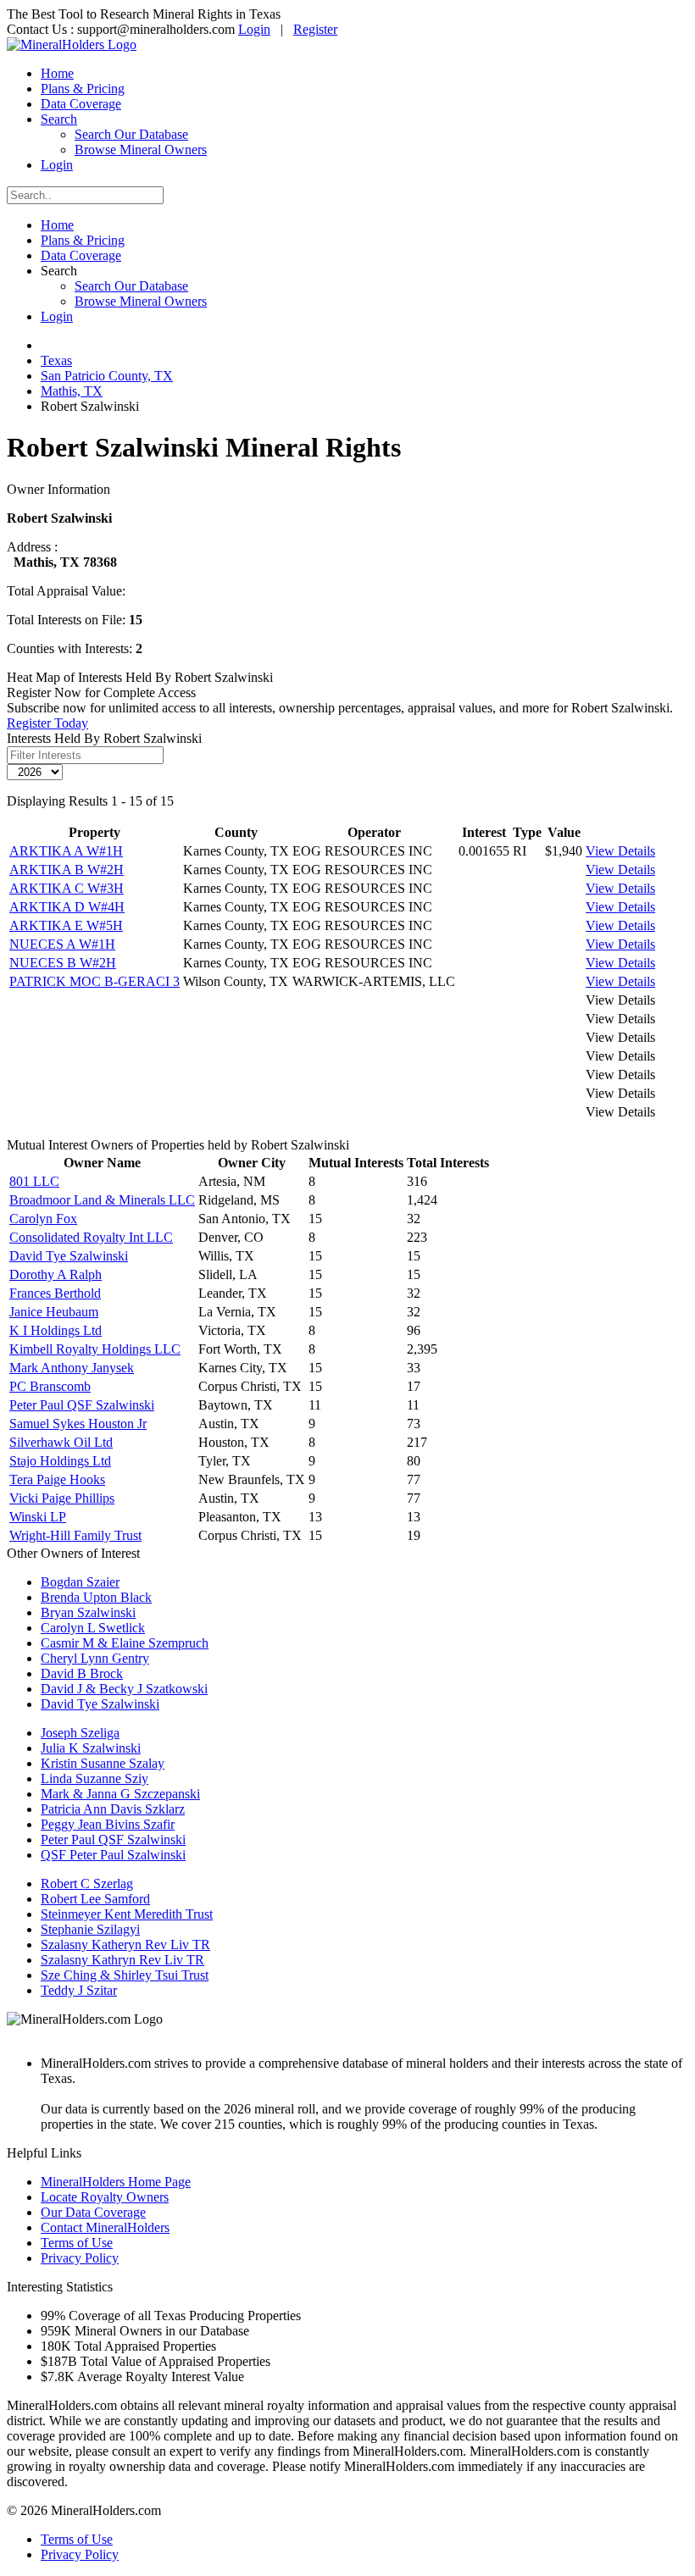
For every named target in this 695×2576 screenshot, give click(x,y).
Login (254, 29)
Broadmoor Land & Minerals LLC (102, 1200)
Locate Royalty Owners (105, 2197)
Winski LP (38, 1517)
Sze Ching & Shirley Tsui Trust (125, 1975)
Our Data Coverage (93, 2212)
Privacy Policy (80, 2258)
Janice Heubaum (54, 1312)
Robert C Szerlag (87, 1884)
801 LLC (34, 1181)
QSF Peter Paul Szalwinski (113, 1855)
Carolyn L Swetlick (93, 1628)
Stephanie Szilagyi (90, 1929)
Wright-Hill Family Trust (75, 1535)
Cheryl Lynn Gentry (95, 1658)
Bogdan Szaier (80, 1582)
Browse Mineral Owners (141, 150)
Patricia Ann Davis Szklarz (113, 1809)
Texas (56, 360)
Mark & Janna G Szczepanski (120, 1794)
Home (57, 73)
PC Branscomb (50, 1386)
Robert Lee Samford (95, 1899)
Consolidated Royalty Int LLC (91, 1237)
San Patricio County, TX (107, 376)
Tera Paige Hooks (57, 1479)
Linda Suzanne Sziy (95, 1778)
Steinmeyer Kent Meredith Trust (127, 1914)
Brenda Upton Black (96, 1597)
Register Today (47, 723)
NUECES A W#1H (62, 944)
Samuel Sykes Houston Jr (78, 1424)
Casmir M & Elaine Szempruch (125, 1643)
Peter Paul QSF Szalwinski (82, 1405)
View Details (620, 851)
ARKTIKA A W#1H (66, 851)
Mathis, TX (72, 391)
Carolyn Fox (43, 1219)
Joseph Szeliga (80, 1733)
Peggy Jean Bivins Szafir (108, 1824)
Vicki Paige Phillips (62, 1498)
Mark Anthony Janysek (72, 1368)
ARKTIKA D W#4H (67, 907)
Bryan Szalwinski (88, 1612)
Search (59, 119)
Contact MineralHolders (105, 2227)
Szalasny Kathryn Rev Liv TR (122, 1960)
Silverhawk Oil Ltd (61, 1442)
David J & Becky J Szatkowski (124, 1689)
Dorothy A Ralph (56, 1274)
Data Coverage (81, 104)
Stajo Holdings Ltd (60, 1461)
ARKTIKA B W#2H (67, 870)
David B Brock (82, 1673)
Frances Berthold (55, 1293)
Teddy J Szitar (79, 1990)
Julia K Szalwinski (91, 1748)
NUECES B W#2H (63, 963)
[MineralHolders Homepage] (72, 44)
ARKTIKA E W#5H (66, 925)
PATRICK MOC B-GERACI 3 (95, 981)
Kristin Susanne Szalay (103, 1763)
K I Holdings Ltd (56, 1330)
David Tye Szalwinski (69, 1256)
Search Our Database (131, 134)
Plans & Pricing (83, 89)
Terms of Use (77, 2243)
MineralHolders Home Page (116, 2182)
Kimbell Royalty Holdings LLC (95, 1349)
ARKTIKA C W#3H (67, 888)
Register (315, 29)
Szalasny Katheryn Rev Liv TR (125, 1944)
